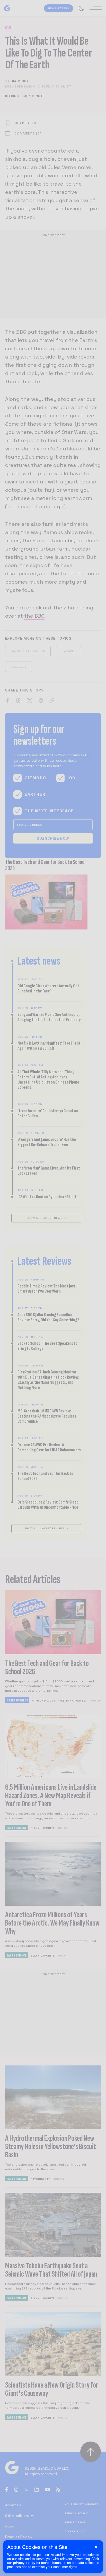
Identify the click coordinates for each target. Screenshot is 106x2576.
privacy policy (24, 2563)
